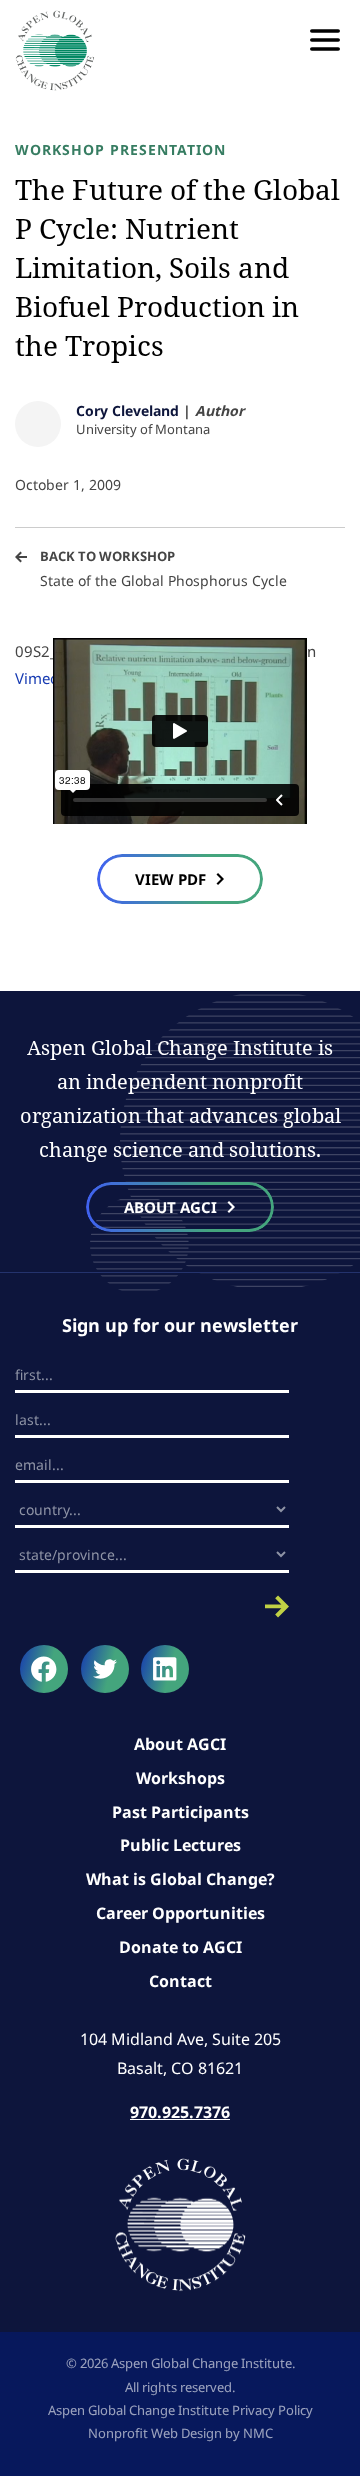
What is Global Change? (180, 1879)
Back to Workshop (107, 556)
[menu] (325, 40)
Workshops (180, 1778)
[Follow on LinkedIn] (165, 1669)
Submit (152, 1606)
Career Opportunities (180, 1913)
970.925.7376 (180, 2112)
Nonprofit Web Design (155, 2433)
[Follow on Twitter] (105, 1669)
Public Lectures (180, 1845)
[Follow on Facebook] (44, 1669)
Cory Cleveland (127, 410)
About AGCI (180, 1744)
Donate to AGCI (180, 1947)
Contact (180, 1981)
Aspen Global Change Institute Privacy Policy (180, 2410)
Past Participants (180, 1812)
